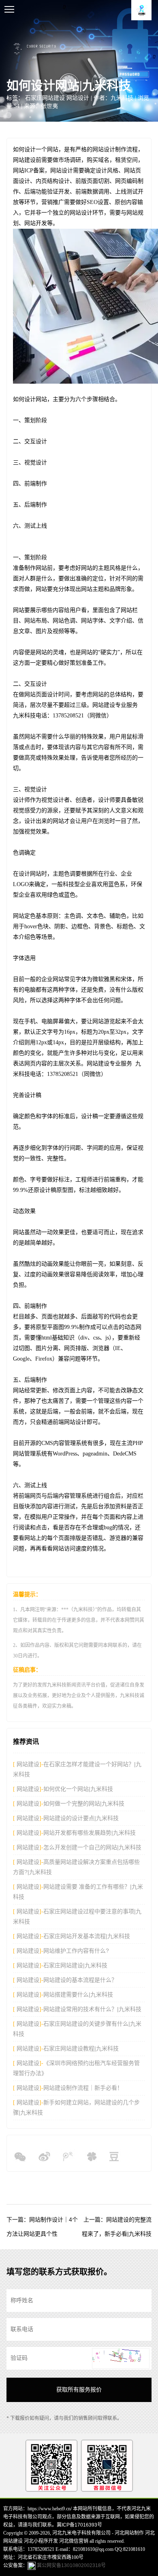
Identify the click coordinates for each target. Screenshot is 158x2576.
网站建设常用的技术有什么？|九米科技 (92, 2009)
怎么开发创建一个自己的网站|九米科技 (92, 1847)
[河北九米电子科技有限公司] (141, 10)
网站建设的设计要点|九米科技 (81, 1818)
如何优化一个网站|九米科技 (78, 1789)
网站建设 (27, 1764)
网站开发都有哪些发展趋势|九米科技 (90, 1833)
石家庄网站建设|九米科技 (75, 1965)
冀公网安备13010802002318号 (71, 2565)
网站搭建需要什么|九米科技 (78, 1994)
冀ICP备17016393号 (79, 2525)
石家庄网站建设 (45, 98)
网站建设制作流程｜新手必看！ (83, 2088)
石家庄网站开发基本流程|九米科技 (87, 1936)
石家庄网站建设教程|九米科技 (81, 2048)
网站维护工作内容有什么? (76, 1951)
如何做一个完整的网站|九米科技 (84, 1803)
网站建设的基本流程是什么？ (80, 1980)
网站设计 (78, 98)
